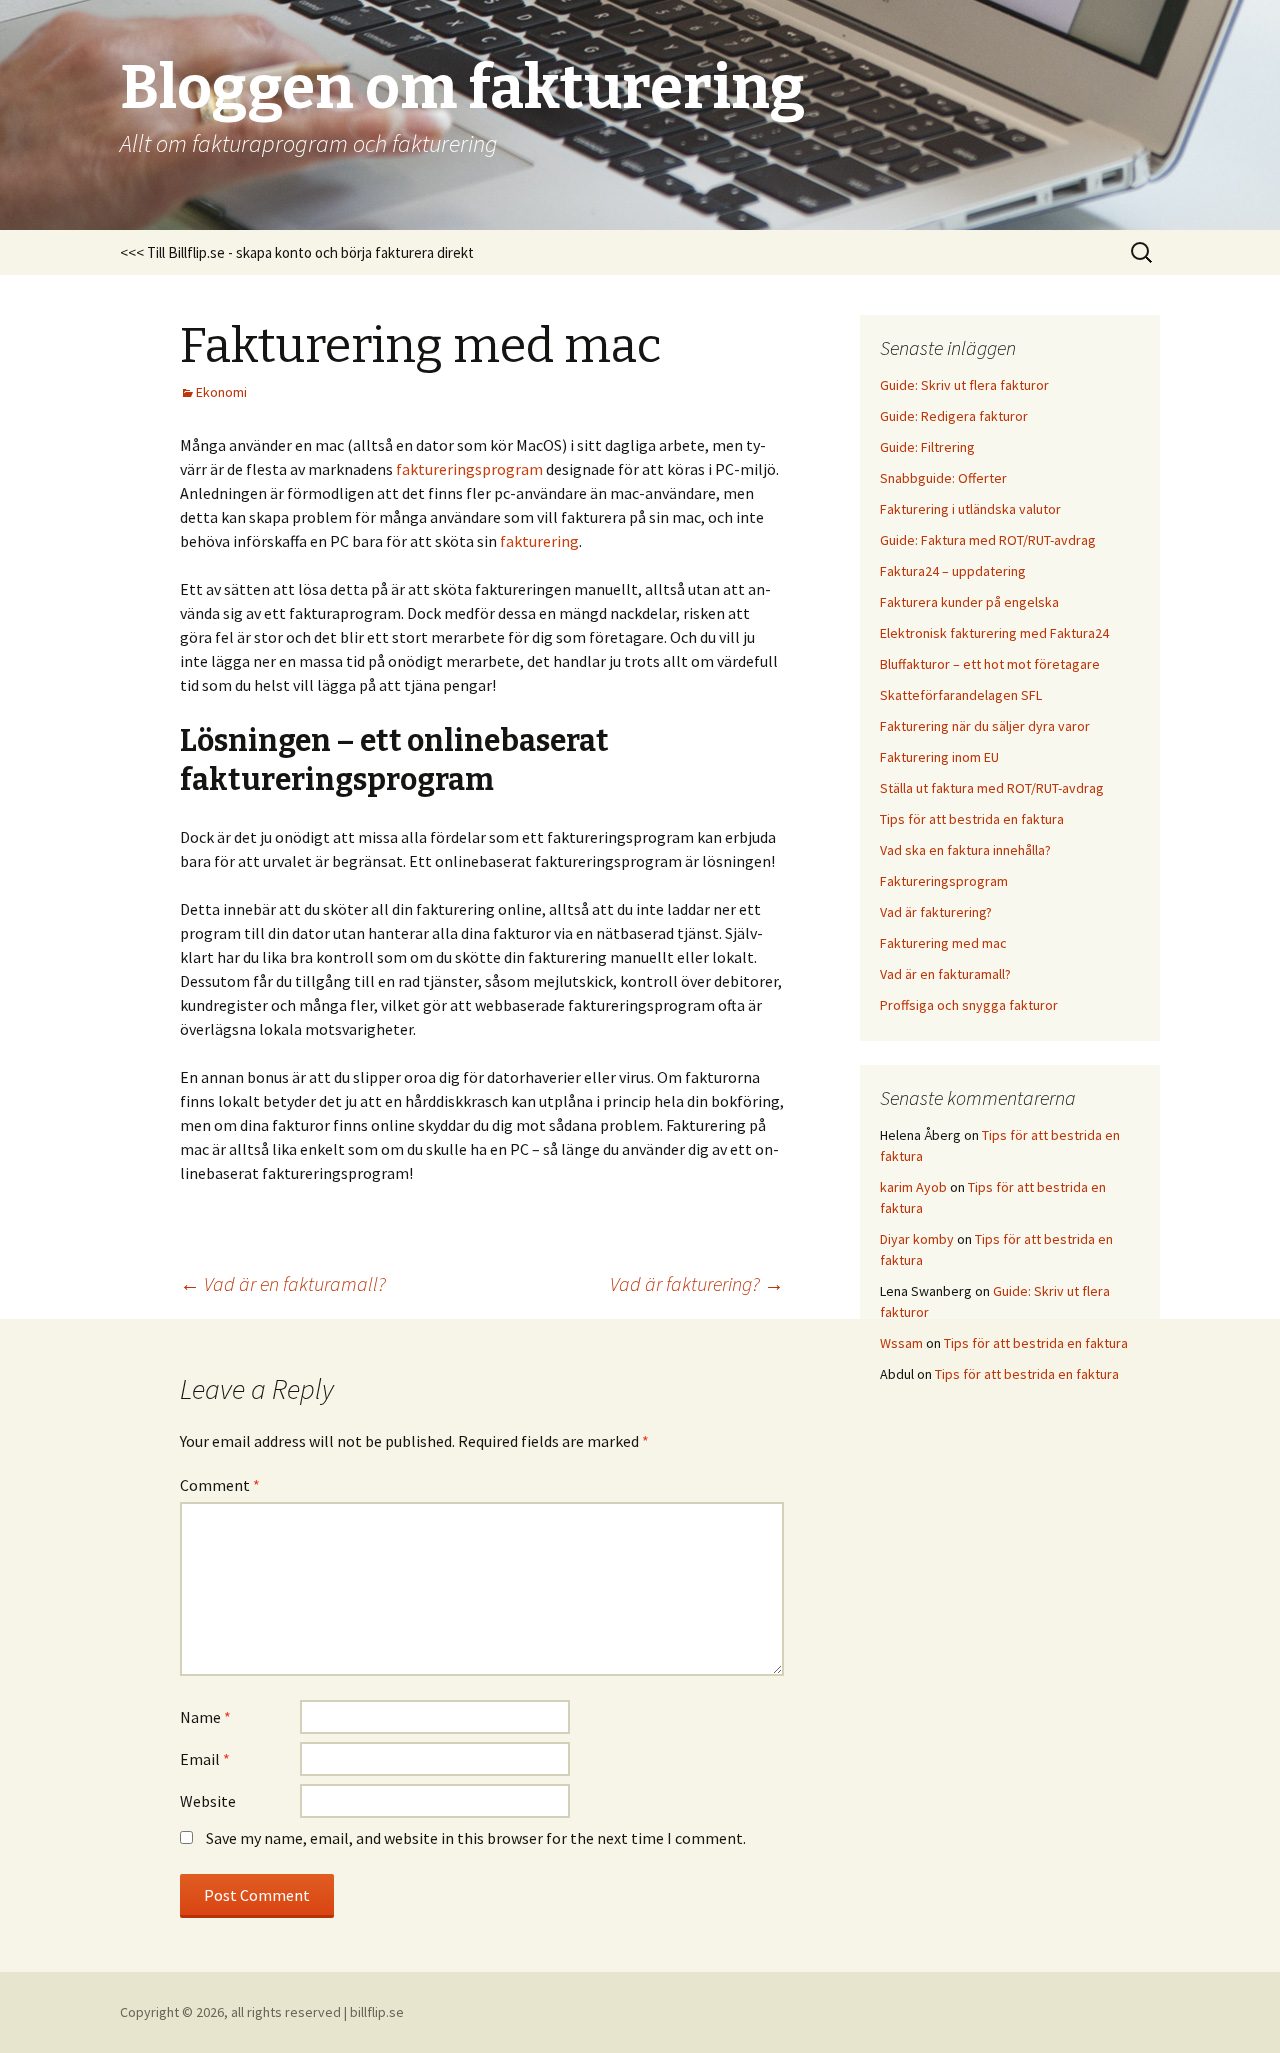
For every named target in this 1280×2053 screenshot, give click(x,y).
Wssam (901, 1343)
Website (208, 1801)
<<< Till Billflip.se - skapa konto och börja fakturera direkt (297, 252)
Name (205, 1717)
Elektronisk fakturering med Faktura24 (994, 633)
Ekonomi (221, 392)
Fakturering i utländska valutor (970, 509)
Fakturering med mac (943, 943)
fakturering (539, 541)
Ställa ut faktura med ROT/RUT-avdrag (992, 788)
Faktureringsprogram (944, 881)
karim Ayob (913, 1187)
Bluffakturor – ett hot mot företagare (990, 664)
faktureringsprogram (469, 469)
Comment (220, 1485)
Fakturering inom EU (939, 757)
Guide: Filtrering (927, 447)
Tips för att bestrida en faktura (972, 819)
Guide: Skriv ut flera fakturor (964, 385)
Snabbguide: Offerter (943, 478)
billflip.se (377, 2012)
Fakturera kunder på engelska (969, 602)
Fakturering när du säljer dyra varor (985, 726)
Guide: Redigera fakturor (954, 416)
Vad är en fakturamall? (283, 1283)
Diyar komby (917, 1239)
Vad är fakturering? (697, 1283)
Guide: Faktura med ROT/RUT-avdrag (988, 540)
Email (205, 1759)
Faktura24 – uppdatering (953, 571)
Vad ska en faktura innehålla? (965, 850)
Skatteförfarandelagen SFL (961, 695)
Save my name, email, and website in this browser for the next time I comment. (476, 1838)
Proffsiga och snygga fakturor (969, 1005)
